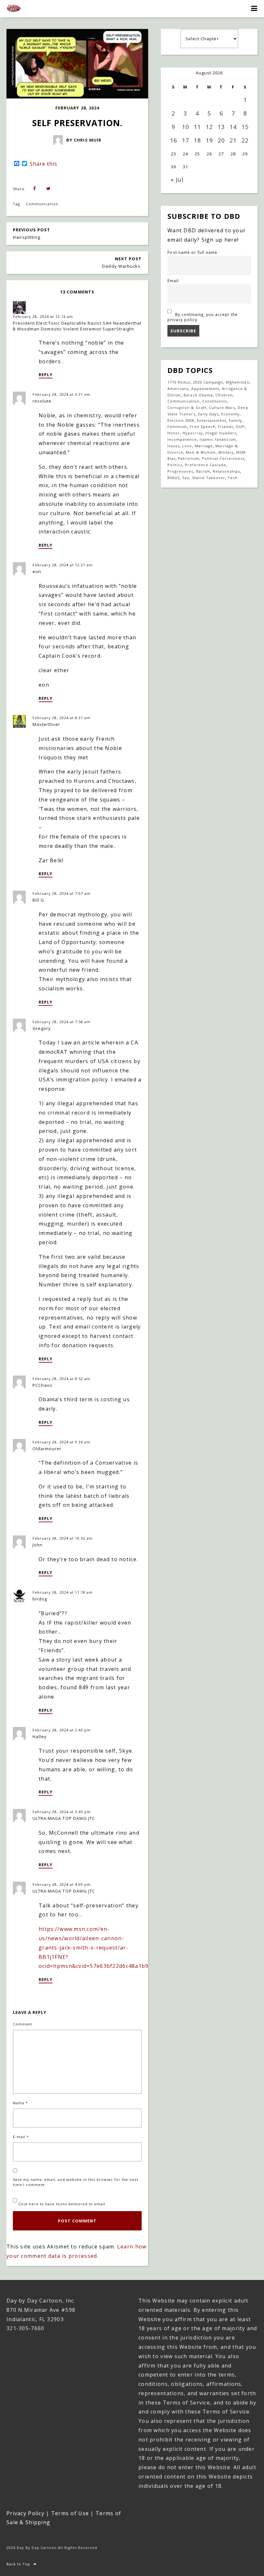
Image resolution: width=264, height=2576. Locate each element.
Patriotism (189, 458)
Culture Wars (222, 408)
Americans (178, 389)
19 (209, 140)
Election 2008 (181, 420)
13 (221, 127)
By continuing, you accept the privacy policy (203, 317)
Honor (174, 433)
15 (245, 127)
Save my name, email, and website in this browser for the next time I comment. (76, 2182)
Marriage (204, 446)
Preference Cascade (205, 465)
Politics (175, 465)
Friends (226, 426)
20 (221, 140)
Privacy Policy (25, 2513)
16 (174, 140)
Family (236, 420)
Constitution (215, 401)
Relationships (226, 471)
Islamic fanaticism (218, 439)
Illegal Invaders (221, 433)
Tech (233, 478)
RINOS (174, 478)
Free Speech (202, 426)
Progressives (180, 471)
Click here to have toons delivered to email (61, 2204)
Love (187, 446)
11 (197, 127)
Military (226, 452)
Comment (23, 2024)
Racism (203, 471)
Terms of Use (70, 2513)
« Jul (177, 180)
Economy (230, 414)
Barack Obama (198, 395)
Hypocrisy (193, 433)
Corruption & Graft (187, 408)
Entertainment (212, 420)
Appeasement (205, 389)
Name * (20, 2103)
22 (245, 140)
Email (173, 281)
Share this (43, 164)
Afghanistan (237, 382)
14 (233, 127)
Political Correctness (223, 458)
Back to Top (18, 2564)
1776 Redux (179, 382)
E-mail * (21, 2137)
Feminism (177, 426)
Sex (186, 478)
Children (224, 395)
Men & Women (201, 452)
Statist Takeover (209, 478)
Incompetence (182, 439)
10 (185, 127)
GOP (240, 426)
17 (185, 140)
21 (233, 140)
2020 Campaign (208, 382)
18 (197, 140)
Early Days (208, 414)
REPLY (46, 375)
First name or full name (192, 252)
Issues (174, 446)
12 (209, 127)
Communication (42, 204)
